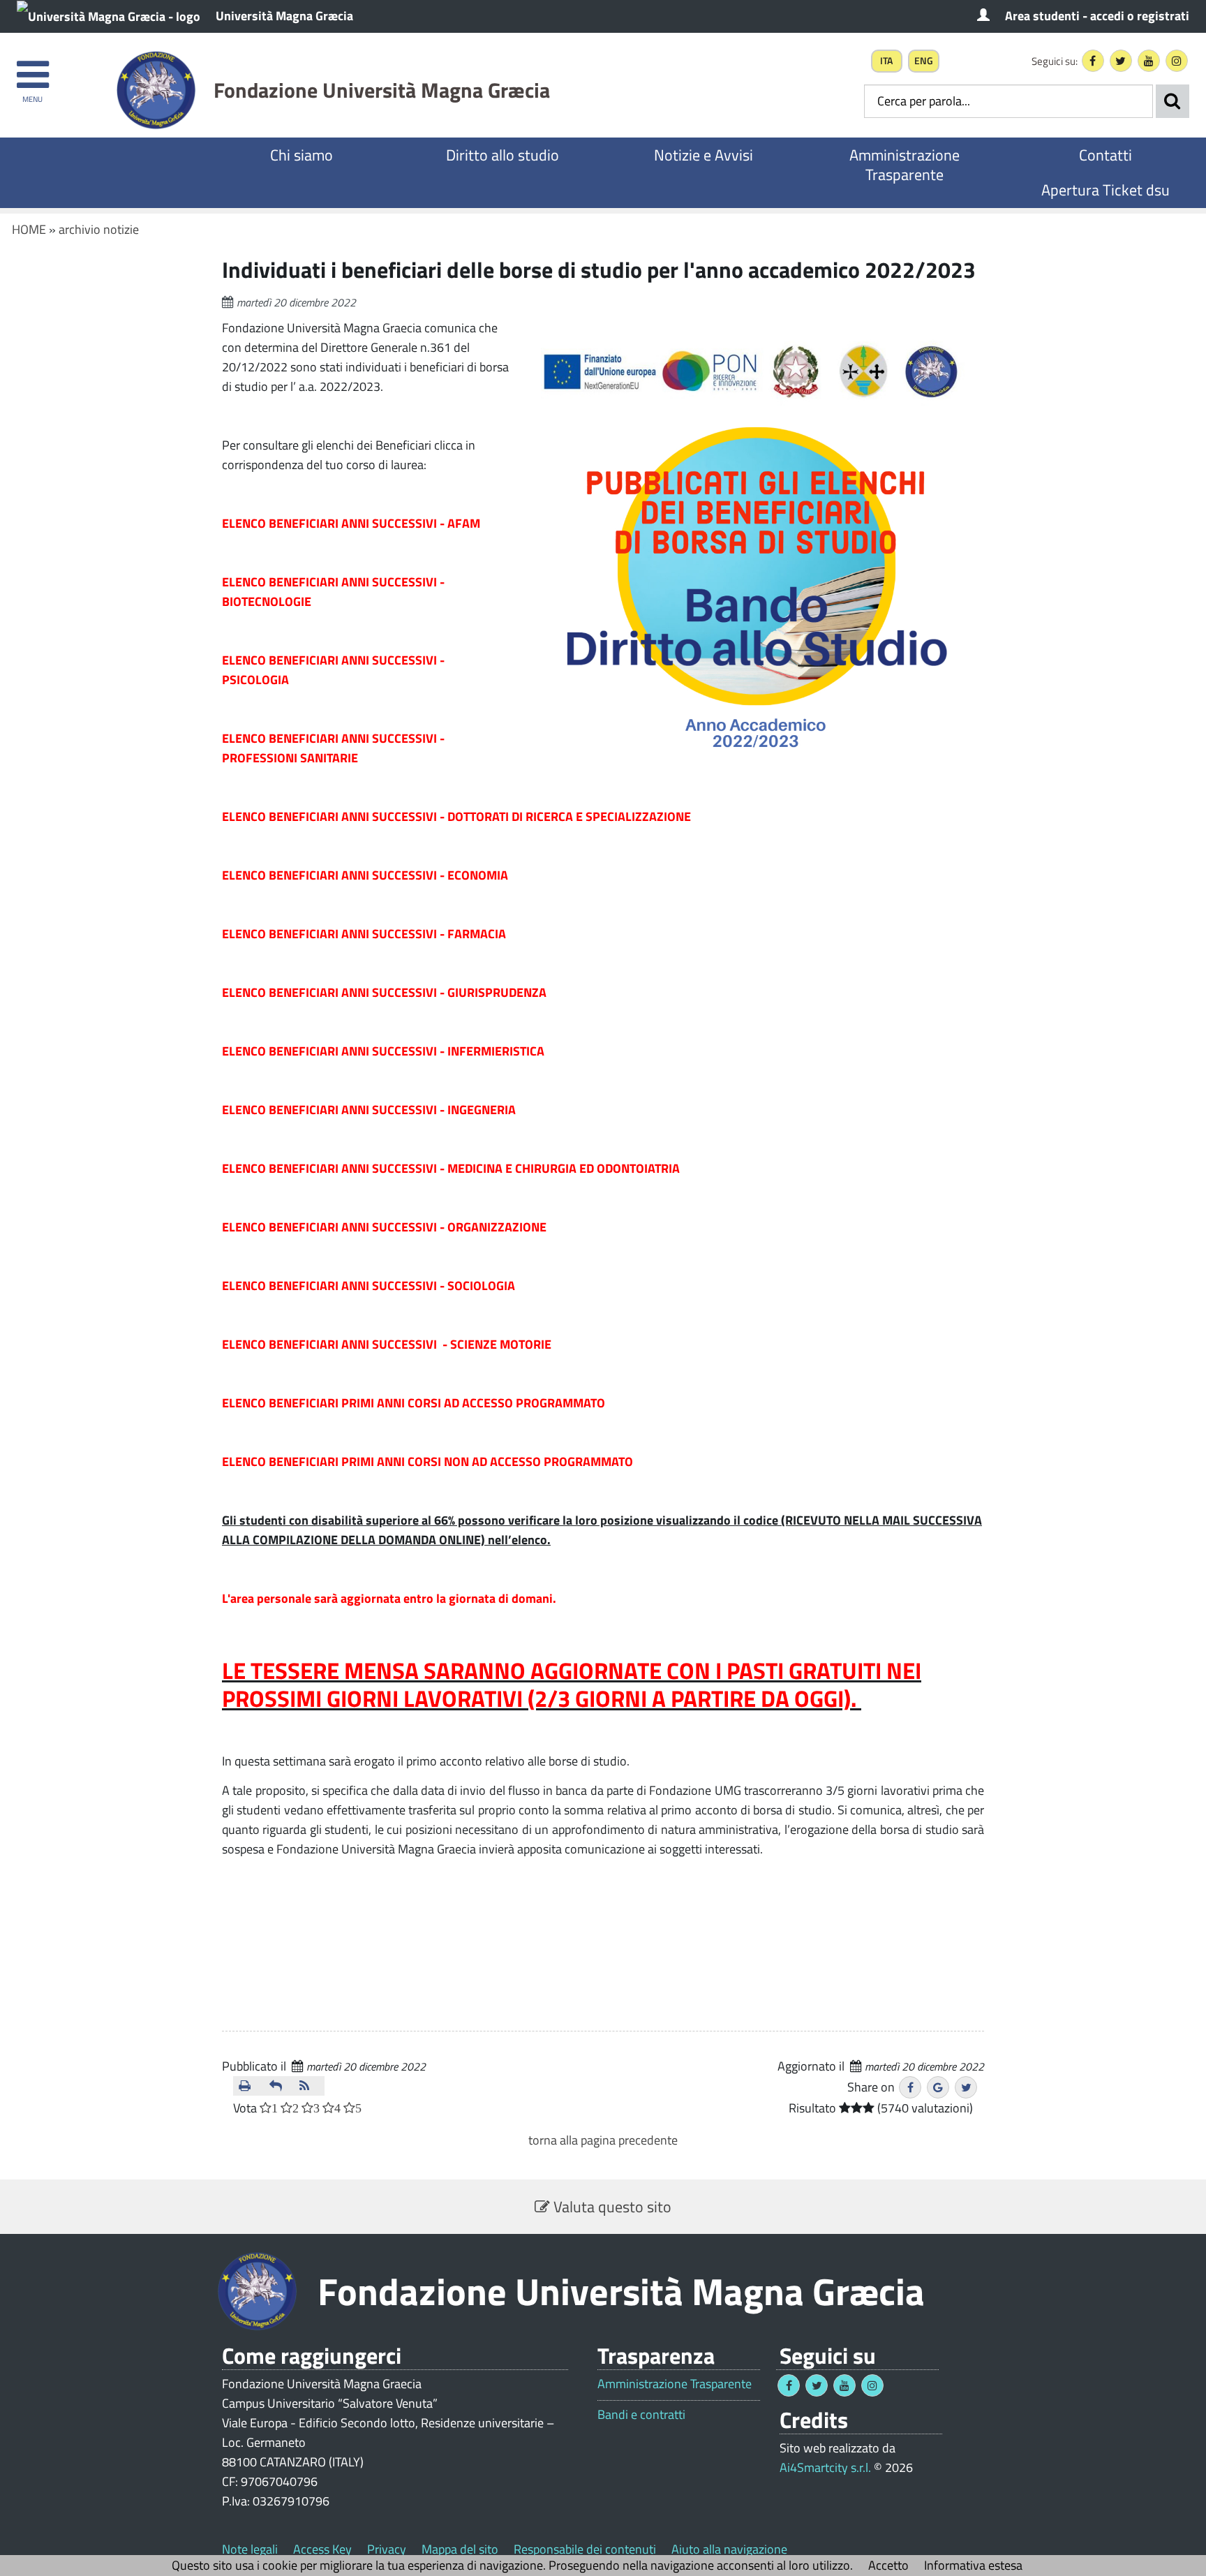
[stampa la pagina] (248, 2086)
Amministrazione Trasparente (904, 165)
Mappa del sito (460, 2549)
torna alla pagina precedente (603, 2140)
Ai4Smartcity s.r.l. (825, 2467)
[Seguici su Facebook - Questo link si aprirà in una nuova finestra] (1093, 61)
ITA (886, 61)
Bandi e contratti (641, 2415)
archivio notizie (99, 229)
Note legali (250, 2549)
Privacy (387, 2549)
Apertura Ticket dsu (1105, 190)
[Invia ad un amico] (279, 2086)
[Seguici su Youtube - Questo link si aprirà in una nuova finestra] (1149, 61)
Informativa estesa (973, 2565)
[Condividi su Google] (938, 2087)
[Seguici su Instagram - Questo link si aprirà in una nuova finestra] (1177, 61)
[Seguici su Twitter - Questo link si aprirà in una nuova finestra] (1121, 61)
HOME (29, 229)
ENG (924, 61)
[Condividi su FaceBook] (910, 2087)
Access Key (322, 2549)
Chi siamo (301, 155)
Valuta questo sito (611, 2207)
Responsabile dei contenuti (585, 2549)
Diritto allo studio (502, 155)
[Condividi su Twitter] (966, 2087)
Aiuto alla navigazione (729, 2549)
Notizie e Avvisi (703, 155)
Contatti (1105, 155)
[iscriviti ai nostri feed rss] (309, 2086)
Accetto (888, 2565)
